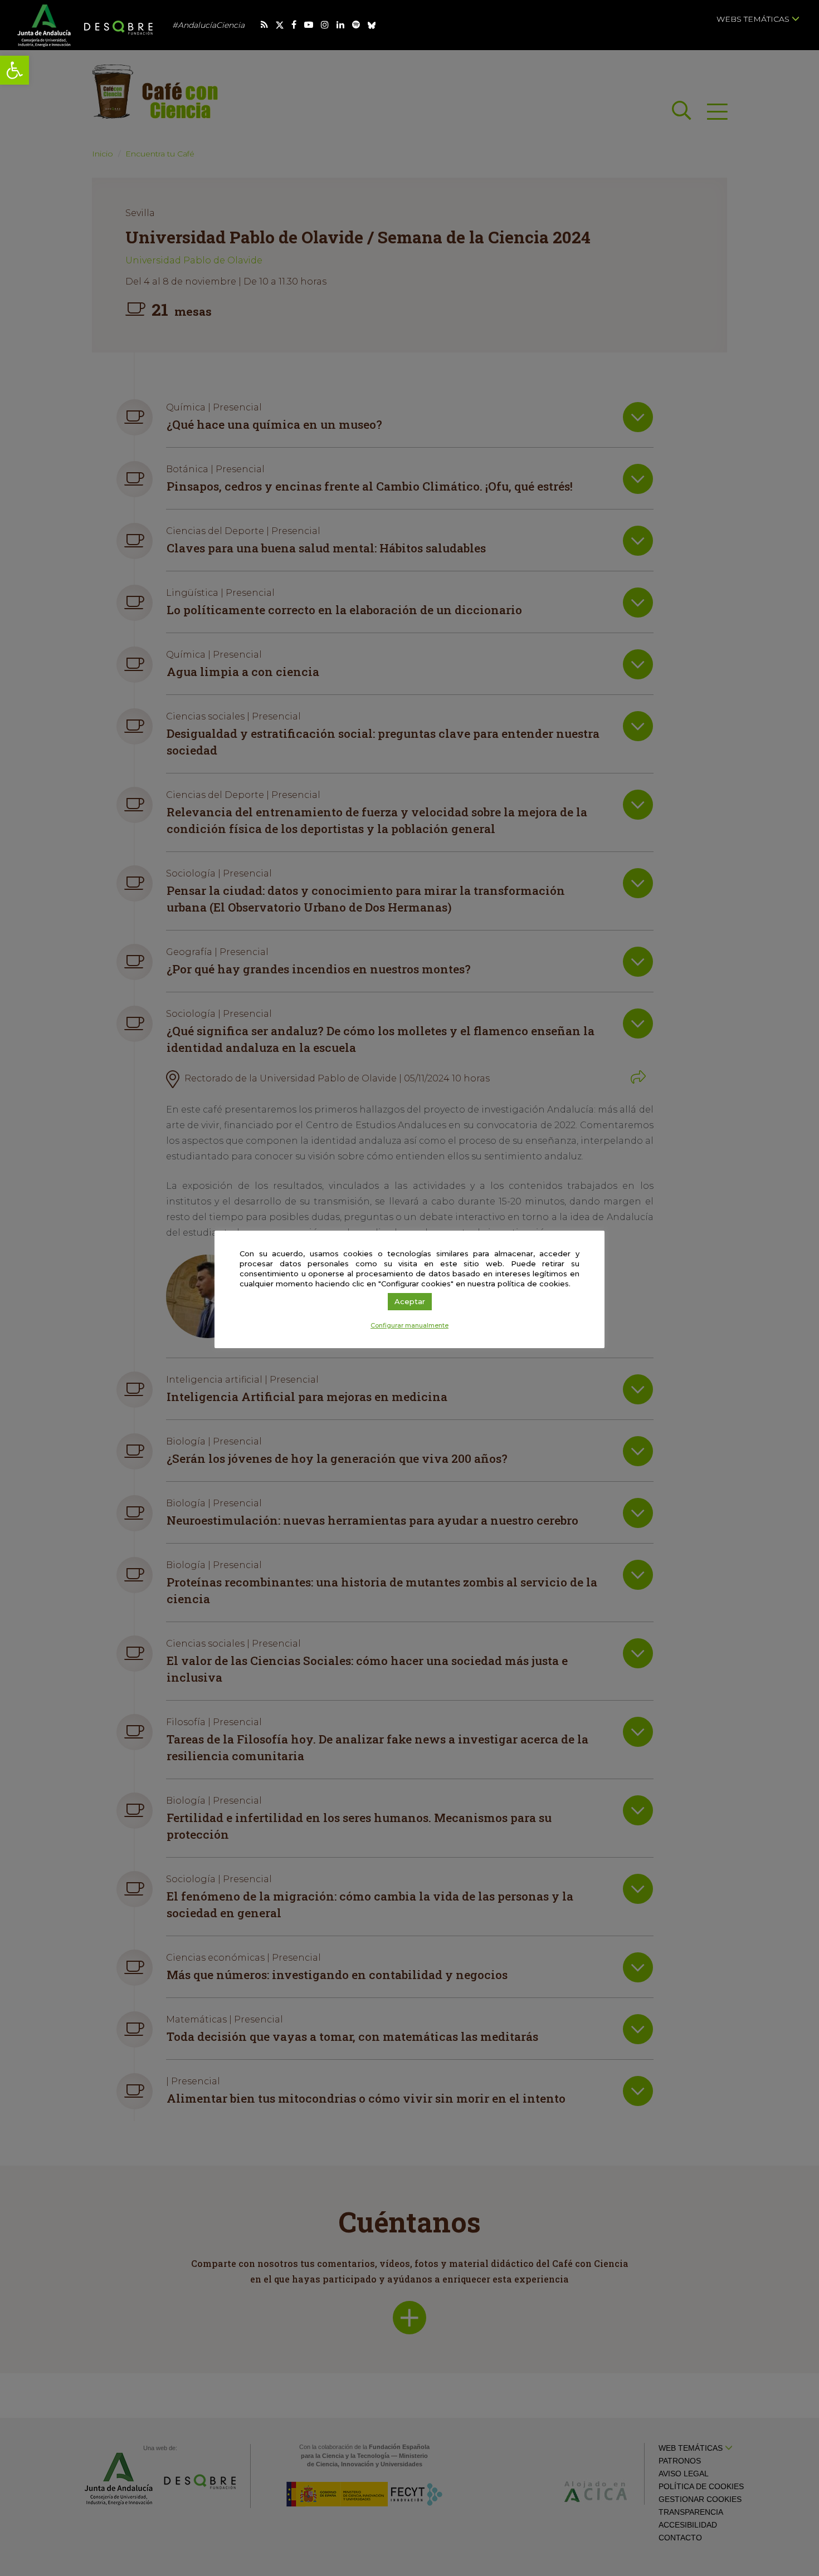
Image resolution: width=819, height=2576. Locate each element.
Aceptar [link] (410, 1301)
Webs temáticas (754, 19)
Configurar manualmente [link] (409, 1325)
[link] (14, 70)
